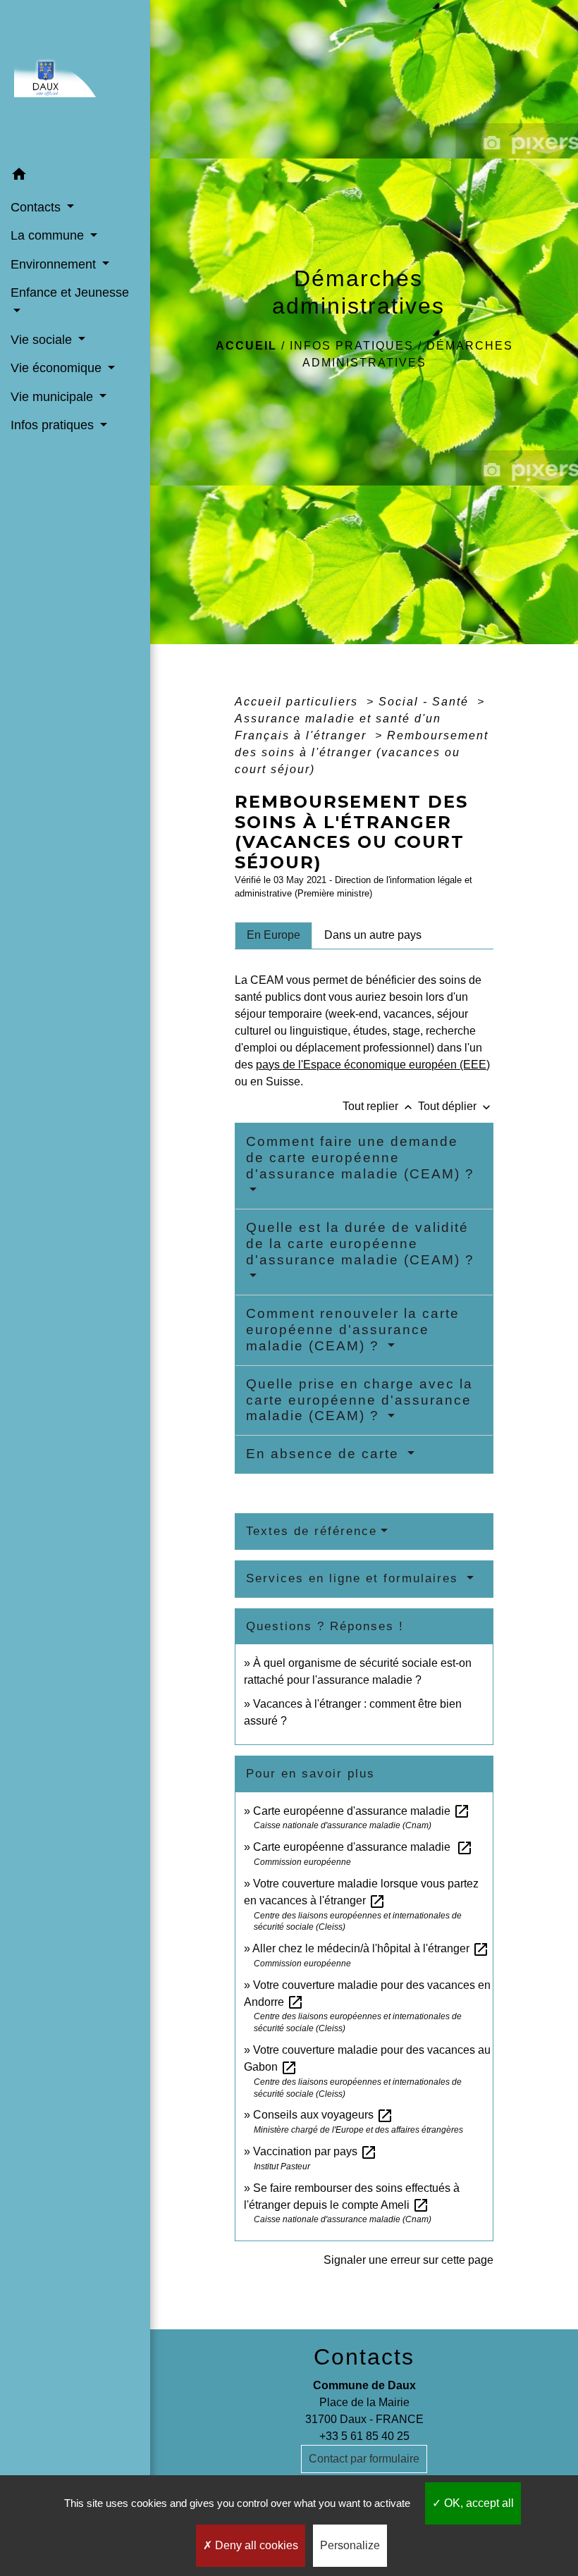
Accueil (246, 346)
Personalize (350, 2545)
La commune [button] (49, 235)
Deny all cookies (255, 2545)
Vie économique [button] (58, 368)
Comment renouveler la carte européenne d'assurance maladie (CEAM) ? (353, 1330)
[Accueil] (75, 80)
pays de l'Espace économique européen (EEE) (373, 1065)
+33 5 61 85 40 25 (364, 2436)
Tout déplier (456, 1106)
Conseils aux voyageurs (323, 2115)
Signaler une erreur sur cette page (408, 2260)
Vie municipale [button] (54, 397)
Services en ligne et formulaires (355, 1578)
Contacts (364, 2357)
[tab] (273, 935)
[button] (75, 177)
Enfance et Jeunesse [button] (70, 292)
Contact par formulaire (364, 2459)
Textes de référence (312, 1531)
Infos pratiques (352, 346)
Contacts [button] (37, 207)
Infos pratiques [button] (54, 425)
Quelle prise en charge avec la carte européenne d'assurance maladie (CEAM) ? (359, 1400)
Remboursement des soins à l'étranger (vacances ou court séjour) (362, 752)
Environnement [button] (55, 264)
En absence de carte (325, 1454)
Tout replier (379, 1106)
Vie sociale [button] (43, 340)
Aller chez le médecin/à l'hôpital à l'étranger (371, 1948)
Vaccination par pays (315, 2151)
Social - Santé (426, 702)
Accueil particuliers (299, 702)
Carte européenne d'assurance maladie (362, 1811)
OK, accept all (478, 2503)
